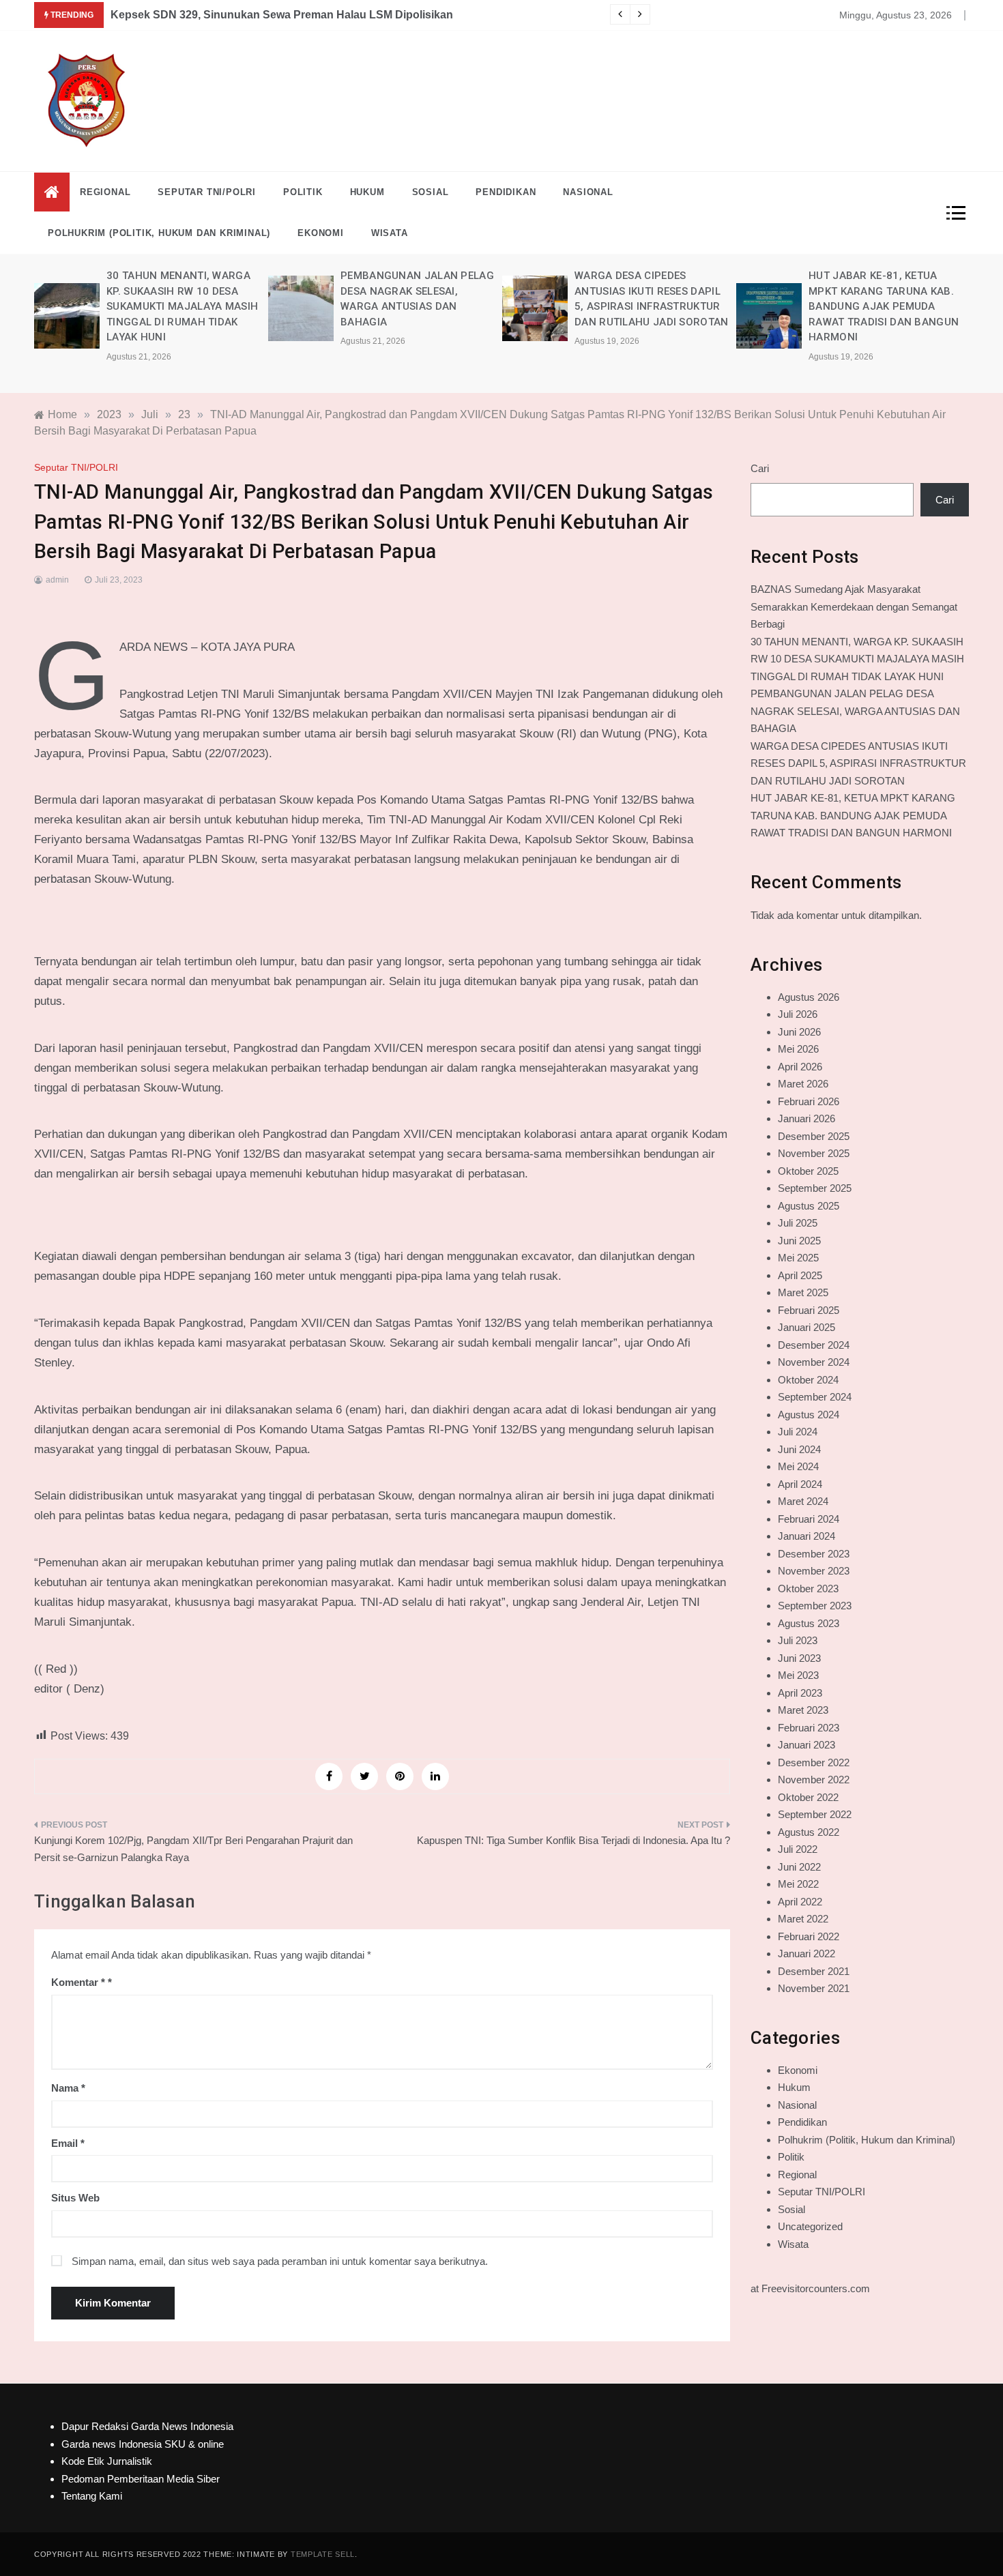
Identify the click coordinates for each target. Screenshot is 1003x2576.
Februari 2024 (809, 1519)
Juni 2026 (799, 1032)
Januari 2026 (806, 1118)
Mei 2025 (798, 1258)
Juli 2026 (798, 1014)
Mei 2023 (798, 1675)
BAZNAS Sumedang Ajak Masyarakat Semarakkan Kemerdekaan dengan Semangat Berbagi (854, 606)
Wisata (390, 233)
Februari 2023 (809, 1728)
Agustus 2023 (809, 1623)
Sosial (431, 192)
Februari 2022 (809, 1936)
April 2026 (800, 1067)
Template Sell (323, 2554)
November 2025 (814, 1153)
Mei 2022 (798, 1884)
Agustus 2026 (809, 997)
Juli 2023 (798, 1640)
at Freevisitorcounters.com (810, 2288)
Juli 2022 (798, 1849)
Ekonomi (321, 233)
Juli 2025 (798, 1223)
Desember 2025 (814, 1136)
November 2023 (814, 1571)
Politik (303, 192)
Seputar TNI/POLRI (207, 192)
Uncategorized (810, 2226)
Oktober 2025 (808, 1171)
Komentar (78, 1982)
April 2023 (800, 1693)
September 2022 (815, 1814)
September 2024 (815, 1397)
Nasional (588, 192)
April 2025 (800, 1275)
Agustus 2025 (809, 1206)
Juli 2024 (798, 1432)
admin (57, 580)
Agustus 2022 (809, 1832)
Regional (105, 192)
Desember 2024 (814, 1345)
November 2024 (814, 1362)
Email (68, 2143)
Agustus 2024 (809, 1415)
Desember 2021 (814, 1971)
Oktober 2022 (808, 1797)
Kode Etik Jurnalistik (107, 2461)
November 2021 (814, 1988)
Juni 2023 (799, 1658)
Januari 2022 (806, 1953)
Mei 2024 (798, 1466)
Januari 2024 (806, 1536)
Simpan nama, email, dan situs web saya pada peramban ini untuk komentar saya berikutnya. (280, 2261)
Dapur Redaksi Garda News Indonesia (147, 2426)
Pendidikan (506, 192)
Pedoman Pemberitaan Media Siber (141, 2479)
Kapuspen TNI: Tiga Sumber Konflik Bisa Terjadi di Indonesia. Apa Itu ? (573, 1840)
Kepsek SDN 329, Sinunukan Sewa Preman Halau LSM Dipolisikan (282, 15)
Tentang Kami (92, 2496)
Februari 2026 (809, 1101)
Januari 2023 (806, 1745)
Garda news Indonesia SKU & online (143, 2444)
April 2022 (800, 1902)
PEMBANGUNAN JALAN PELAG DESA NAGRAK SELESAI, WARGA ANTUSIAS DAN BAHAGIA (855, 711)
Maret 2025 (803, 1292)
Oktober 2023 (808, 1589)
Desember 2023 (814, 1554)
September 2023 (815, 1606)
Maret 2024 (803, 1501)
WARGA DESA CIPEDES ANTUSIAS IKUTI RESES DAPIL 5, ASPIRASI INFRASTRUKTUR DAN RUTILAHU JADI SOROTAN (858, 763)
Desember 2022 (814, 1762)
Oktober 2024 (808, 1380)
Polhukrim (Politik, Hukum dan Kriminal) (159, 233)
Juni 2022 (799, 1867)
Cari (760, 468)
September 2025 (815, 1188)
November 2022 (814, 1780)
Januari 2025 (806, 1327)
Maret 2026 (803, 1084)
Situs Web (75, 2198)
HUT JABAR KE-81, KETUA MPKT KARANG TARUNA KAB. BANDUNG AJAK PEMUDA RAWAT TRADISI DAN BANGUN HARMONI (884, 306)
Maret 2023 (803, 1710)
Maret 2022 (803, 1919)
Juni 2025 (799, 1241)
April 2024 (800, 1484)
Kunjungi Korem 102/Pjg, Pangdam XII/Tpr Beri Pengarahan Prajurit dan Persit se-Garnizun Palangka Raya (193, 1849)
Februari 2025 (809, 1310)
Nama (68, 2088)
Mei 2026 (798, 1049)
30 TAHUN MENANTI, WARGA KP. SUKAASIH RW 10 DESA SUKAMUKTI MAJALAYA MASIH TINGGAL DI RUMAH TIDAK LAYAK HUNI (182, 306)
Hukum (367, 192)
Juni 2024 (799, 1449)
